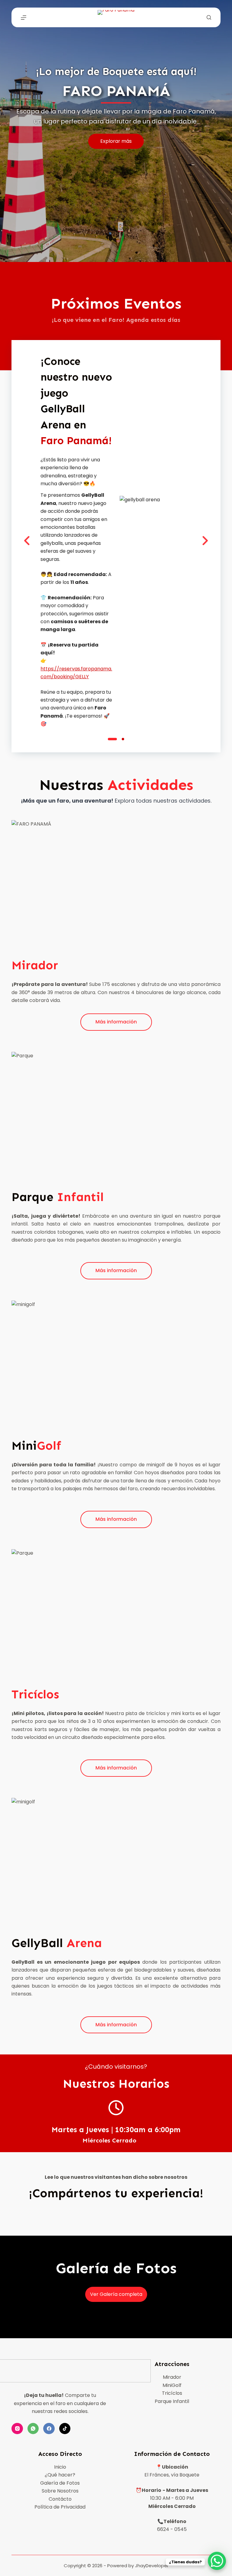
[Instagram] (17, 2429)
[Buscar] (209, 17)
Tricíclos (172, 2393)
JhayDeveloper (152, 2566)
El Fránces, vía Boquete (172, 2475)
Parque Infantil (172, 2401)
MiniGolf (172, 2385)
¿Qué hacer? (60, 2475)
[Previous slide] (27, 541)
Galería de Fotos (60, 2483)
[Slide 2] (123, 739)
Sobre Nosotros (60, 2491)
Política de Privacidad (60, 2507)
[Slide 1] (112, 739)
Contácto (60, 2499)
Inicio (60, 2467)
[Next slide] (205, 541)
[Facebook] (49, 2429)
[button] (156, 541)
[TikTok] (65, 2429)
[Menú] (24, 18)
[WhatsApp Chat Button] (217, 2561)
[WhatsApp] (33, 2429)
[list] (116, 541)
